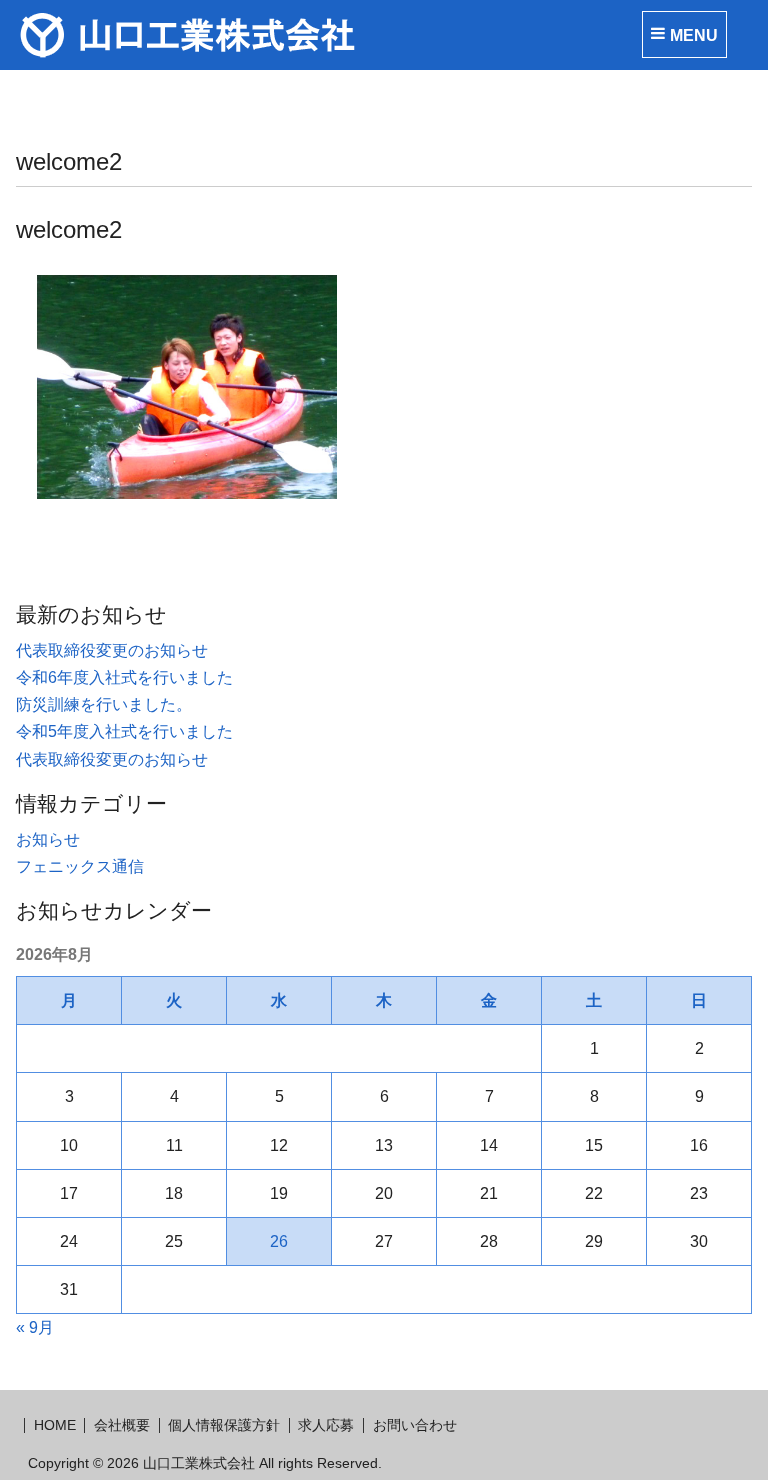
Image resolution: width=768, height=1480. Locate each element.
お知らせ (48, 839)
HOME (55, 1425)
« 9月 (35, 1327)
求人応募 (326, 1425)
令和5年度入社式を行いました (124, 731)
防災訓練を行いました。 (104, 704)
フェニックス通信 (80, 866)
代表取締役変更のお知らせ (112, 650)
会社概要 (122, 1425)
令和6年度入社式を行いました (124, 677)
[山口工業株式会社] (266, 35)
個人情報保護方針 (224, 1425)
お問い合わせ (415, 1425)
